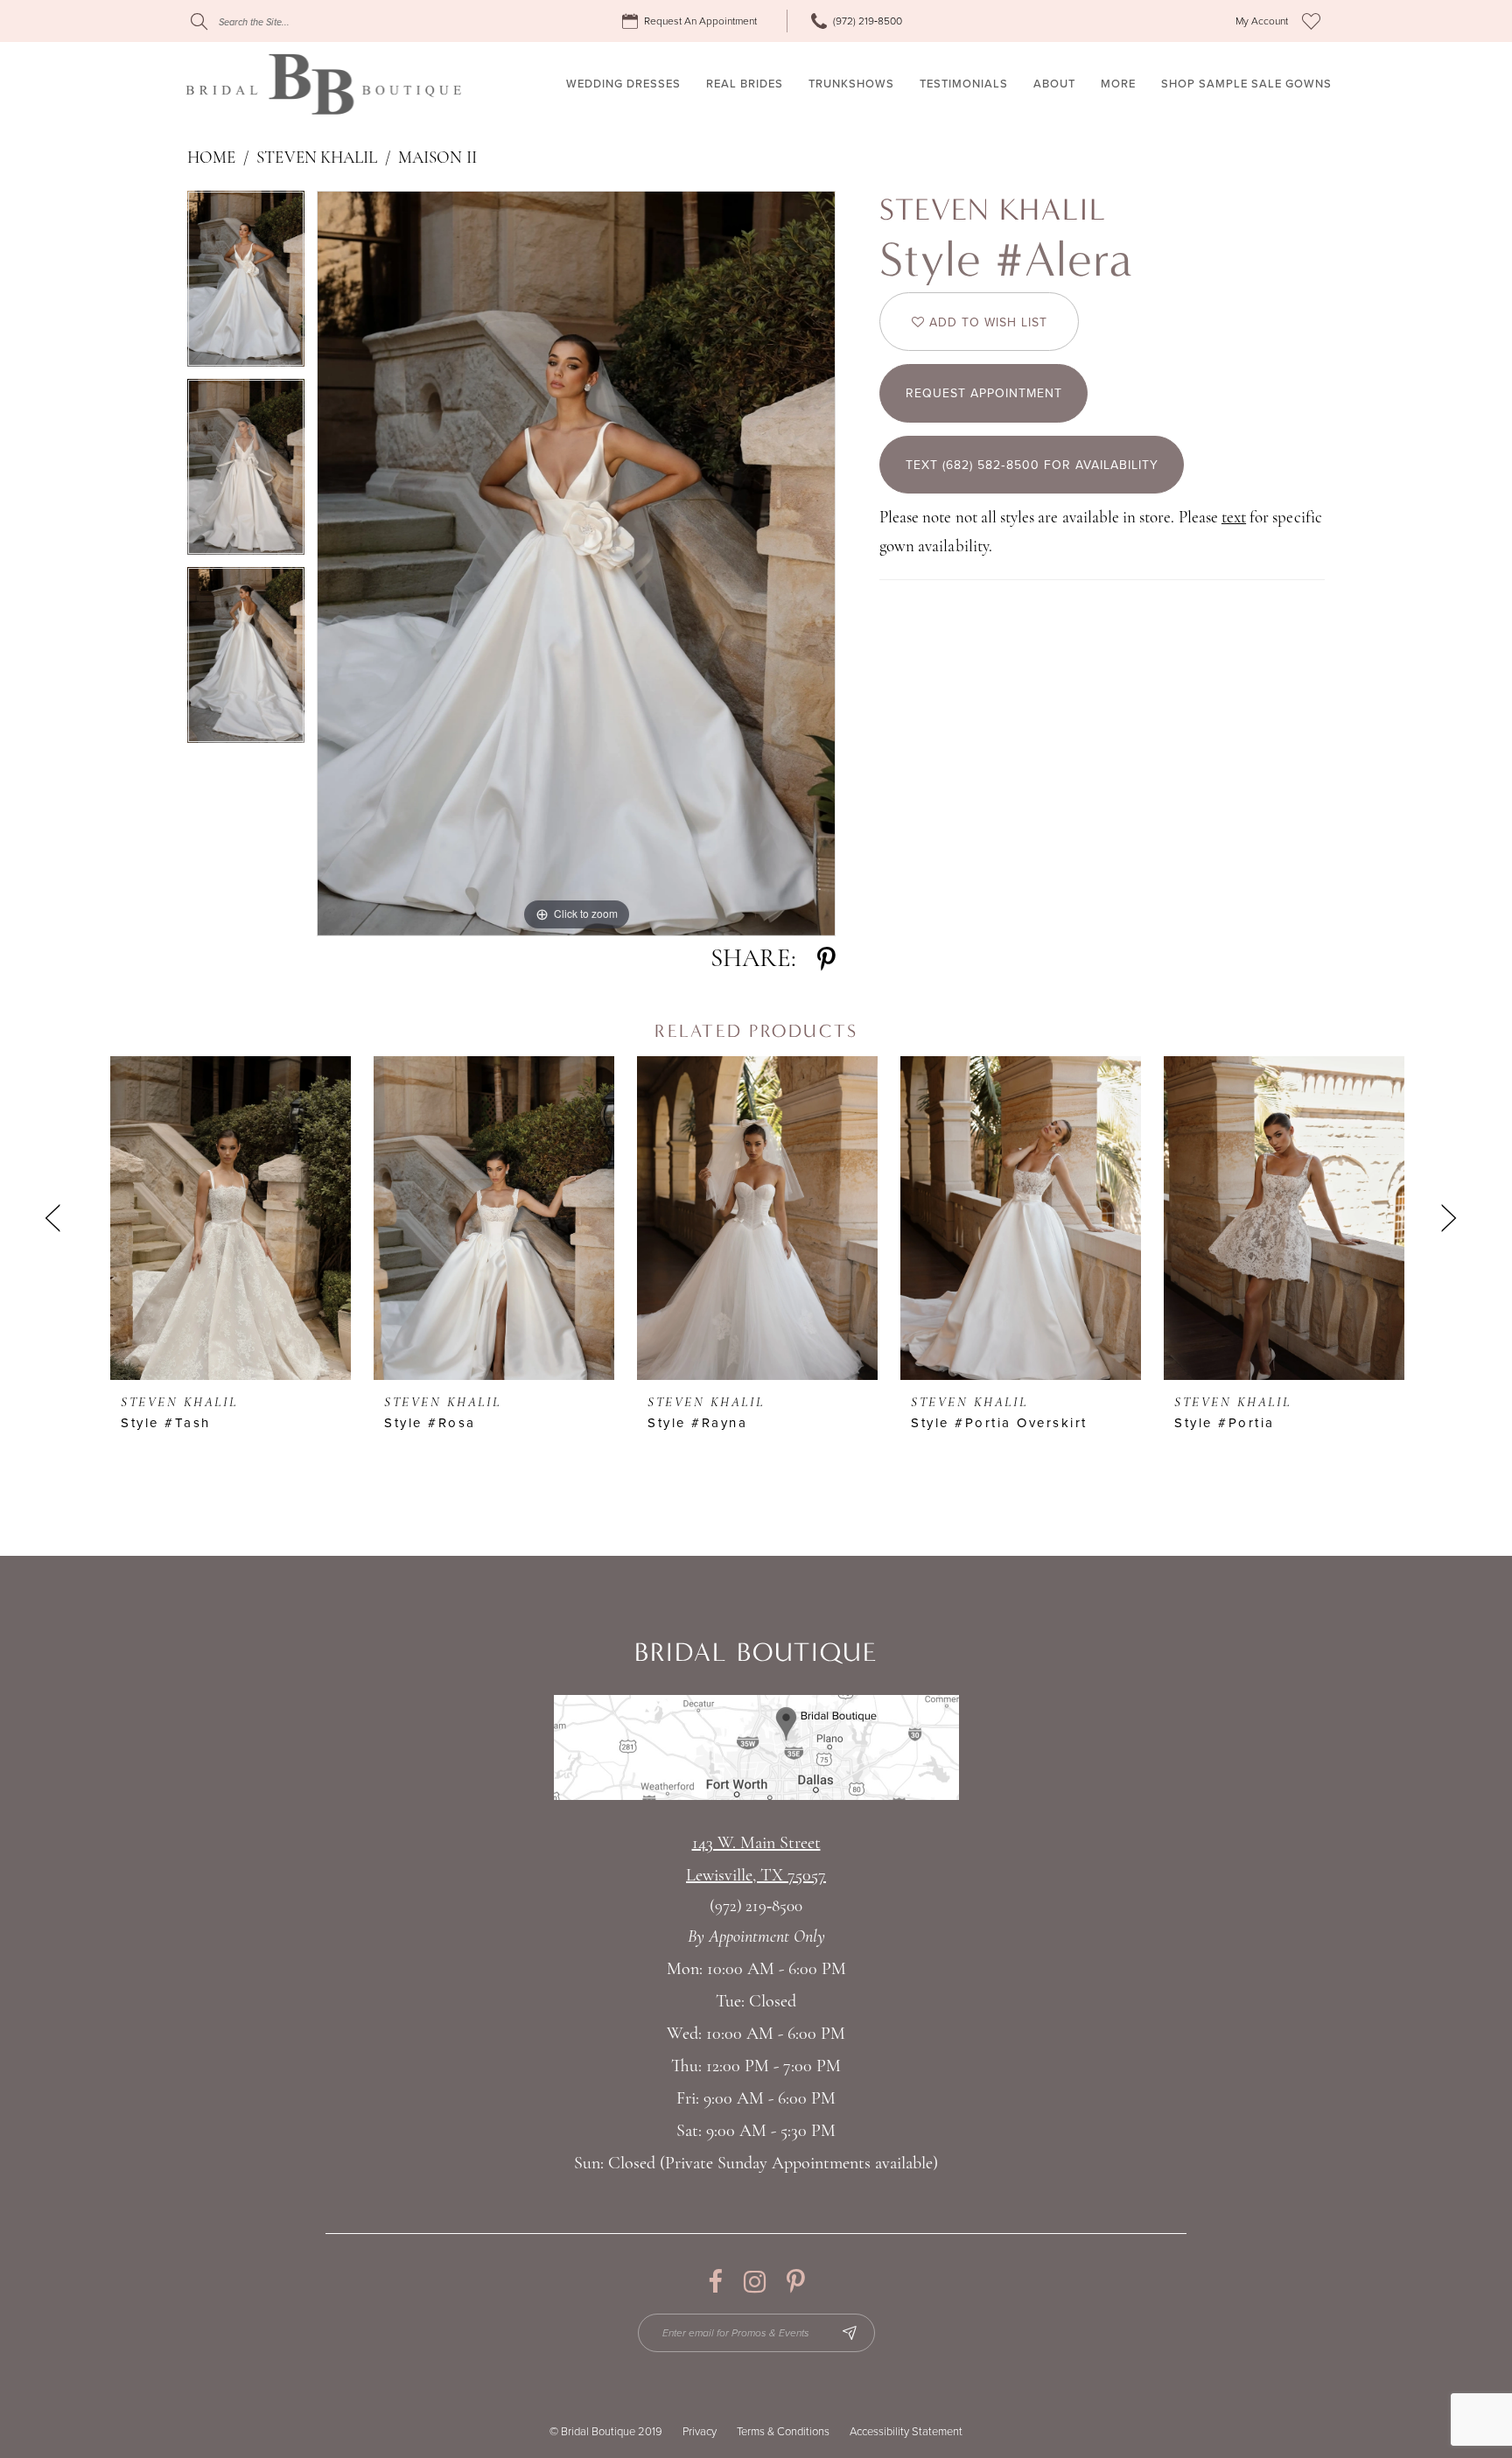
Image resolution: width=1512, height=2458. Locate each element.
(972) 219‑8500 (756, 1907)
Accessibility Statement (906, 2432)
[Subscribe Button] (850, 2333)
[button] (1262, 21)
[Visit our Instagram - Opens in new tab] (755, 2282)
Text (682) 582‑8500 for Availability (1032, 465)
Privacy (700, 2432)
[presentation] (231, 1218)
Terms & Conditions (783, 2432)
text (1234, 518)
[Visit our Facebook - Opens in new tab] (715, 2282)
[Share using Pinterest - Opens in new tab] (826, 959)
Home (211, 159)
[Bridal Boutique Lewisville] (323, 84)
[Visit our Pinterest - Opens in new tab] (796, 2282)
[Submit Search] (199, 21)
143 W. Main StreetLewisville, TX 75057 (756, 1860)
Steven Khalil (317, 159)
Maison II (437, 159)
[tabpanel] (246, 285)
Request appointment (984, 393)
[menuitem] (692, 21)
